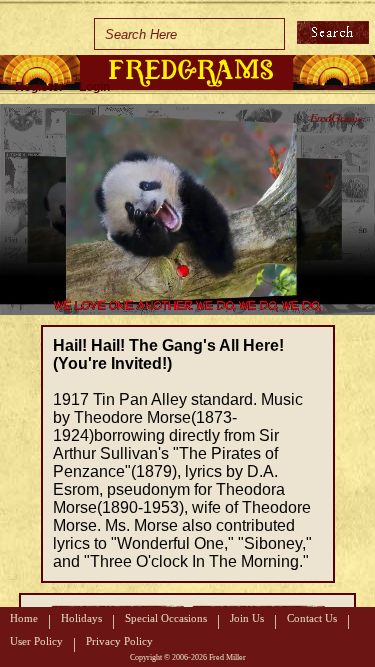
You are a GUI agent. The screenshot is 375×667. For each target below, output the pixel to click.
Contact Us (312, 618)
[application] (187, 209)
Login (94, 87)
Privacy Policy (119, 641)
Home (24, 618)
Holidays (81, 618)
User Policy (36, 641)
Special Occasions (166, 618)
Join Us (247, 618)
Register (39, 87)
